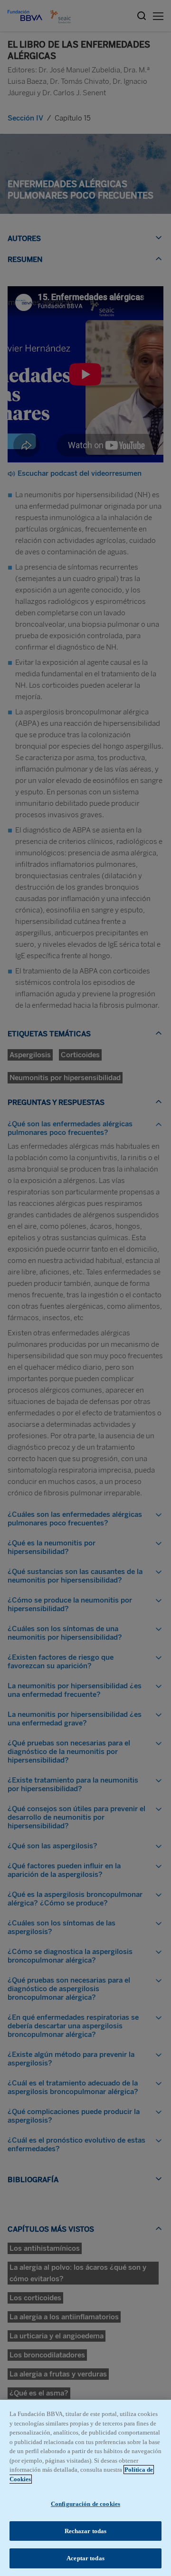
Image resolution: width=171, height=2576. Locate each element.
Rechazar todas (86, 2531)
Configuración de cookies (85, 2504)
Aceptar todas (85, 2558)
